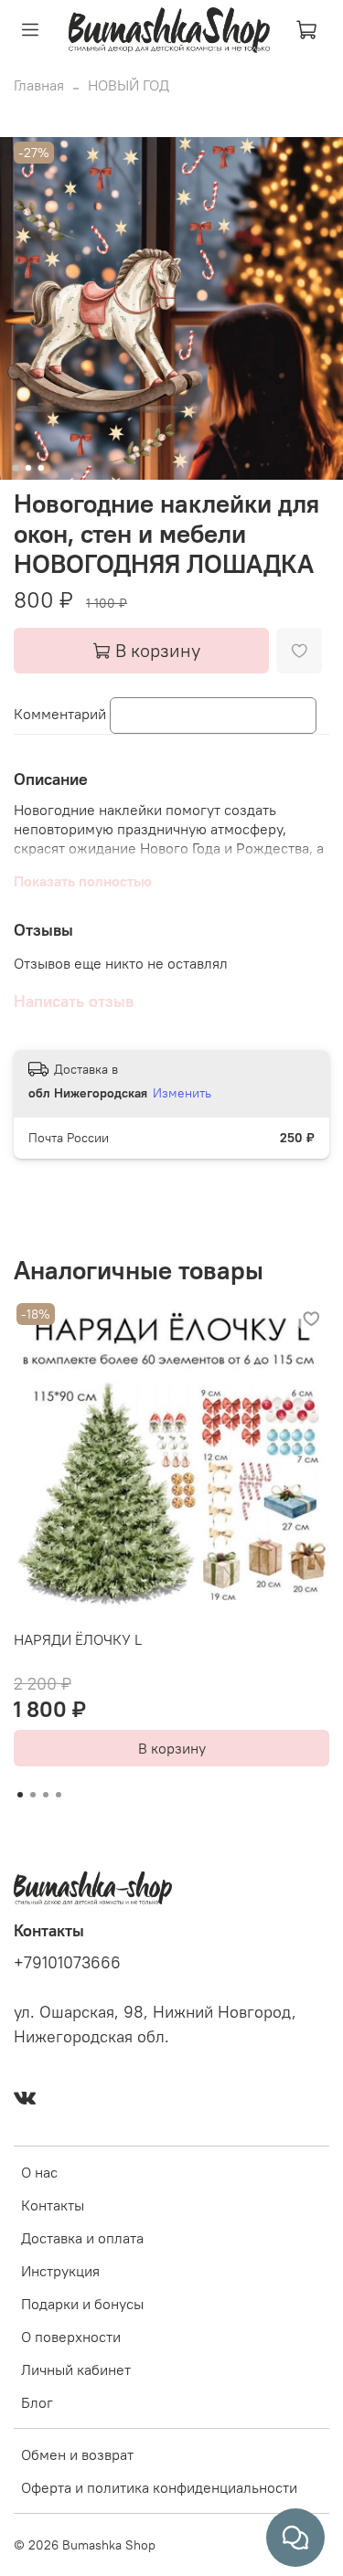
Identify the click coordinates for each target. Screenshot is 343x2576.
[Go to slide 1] (15, 468)
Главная (39, 85)
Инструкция (60, 2271)
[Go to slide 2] (27, 468)
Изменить (182, 1093)
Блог (37, 2402)
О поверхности (71, 2337)
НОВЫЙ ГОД (129, 85)
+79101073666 (67, 1963)
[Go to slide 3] (40, 468)
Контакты (53, 2205)
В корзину (172, 1748)
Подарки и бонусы (82, 2304)
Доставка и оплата (82, 2238)
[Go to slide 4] (59, 1795)
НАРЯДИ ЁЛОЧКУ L (78, 1639)
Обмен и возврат (77, 2454)
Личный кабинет (76, 2369)
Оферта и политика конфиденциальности (159, 2487)
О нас (39, 2172)
